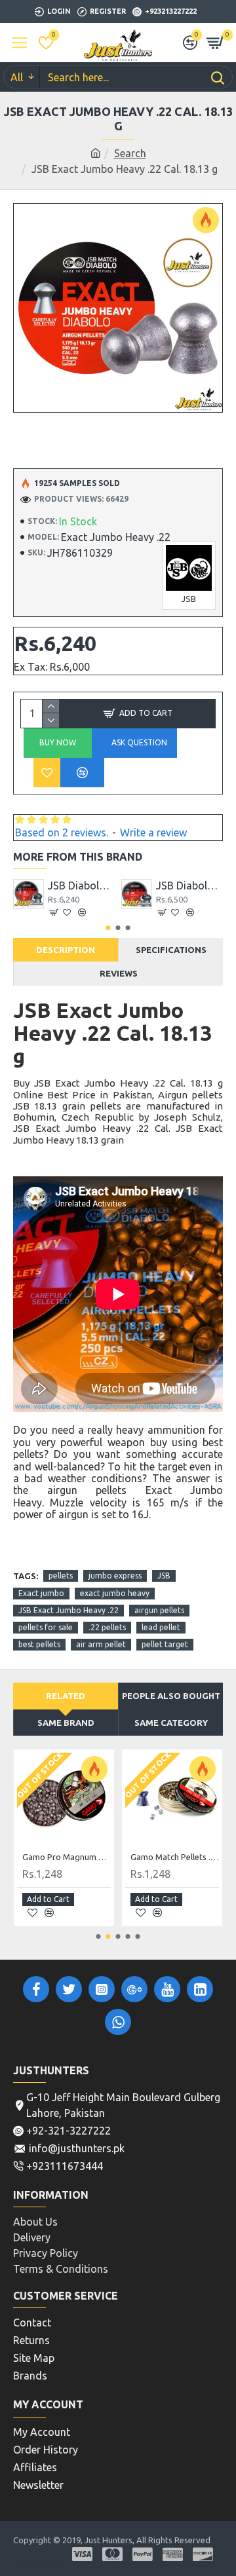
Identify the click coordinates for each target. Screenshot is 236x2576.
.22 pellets (107, 1627)
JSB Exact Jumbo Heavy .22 (69, 1610)
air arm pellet (101, 1644)
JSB (164, 1576)
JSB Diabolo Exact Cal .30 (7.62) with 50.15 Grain (190, 886)
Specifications (171, 950)
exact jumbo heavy (115, 1593)
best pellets (39, 1644)
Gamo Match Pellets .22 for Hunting (175, 1857)
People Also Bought (171, 1696)
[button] (108, 928)
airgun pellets (159, 1610)
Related (66, 1696)
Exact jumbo (41, 1593)
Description (66, 950)
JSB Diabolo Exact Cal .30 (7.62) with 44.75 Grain (82, 886)
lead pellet (161, 1627)
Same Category (171, 1723)
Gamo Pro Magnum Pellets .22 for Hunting (67, 1857)
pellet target (165, 1644)
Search (130, 153)
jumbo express (115, 1576)
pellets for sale (46, 1627)
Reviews (119, 973)
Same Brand (66, 1723)
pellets (61, 1576)
